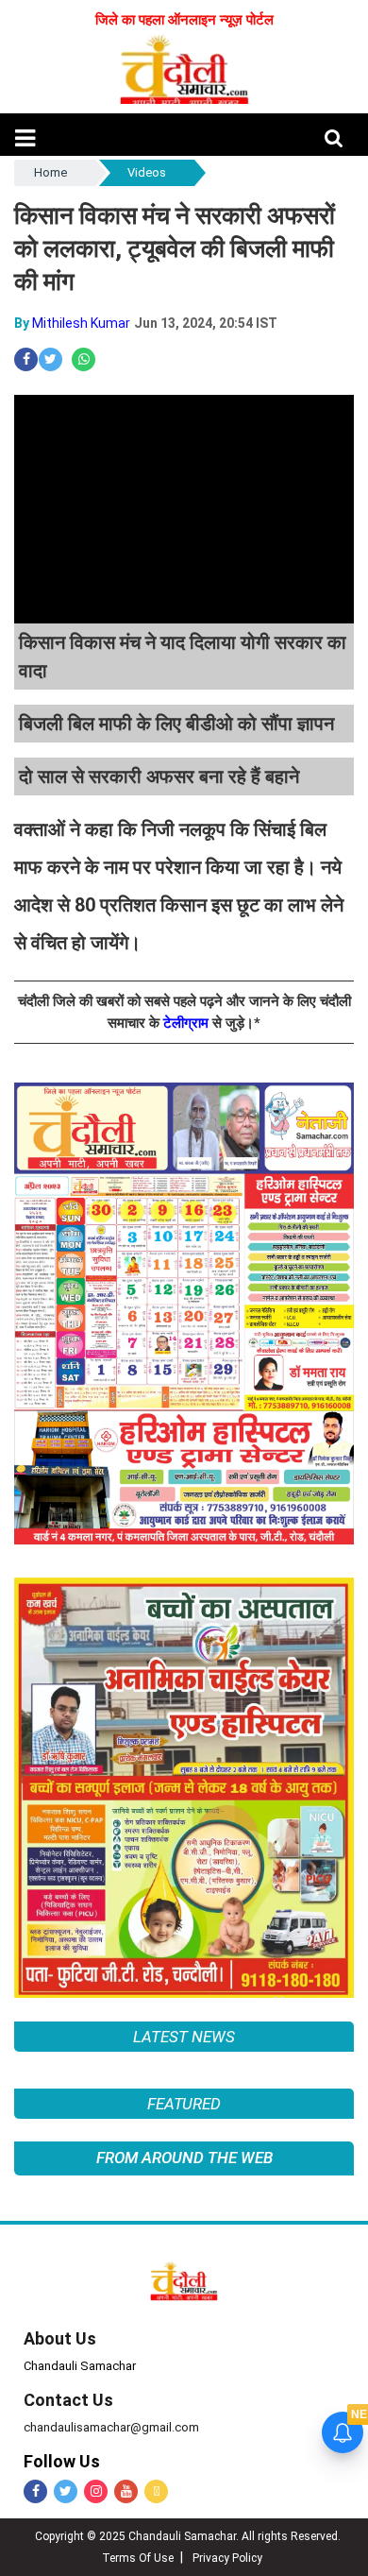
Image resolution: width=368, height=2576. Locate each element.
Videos (147, 172)
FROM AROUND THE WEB (184, 2158)
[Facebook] (35, 2491)
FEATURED (184, 2104)
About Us (60, 2338)
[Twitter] (66, 2491)
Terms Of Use (138, 2558)
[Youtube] (126, 2491)
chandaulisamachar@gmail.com (111, 2427)
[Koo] (156, 2491)
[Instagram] (96, 2491)
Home (50, 172)
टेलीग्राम (188, 1023)
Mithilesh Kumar (81, 323)
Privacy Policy (227, 2558)
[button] (25, 138)
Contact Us (68, 2400)
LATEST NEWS (184, 2037)
